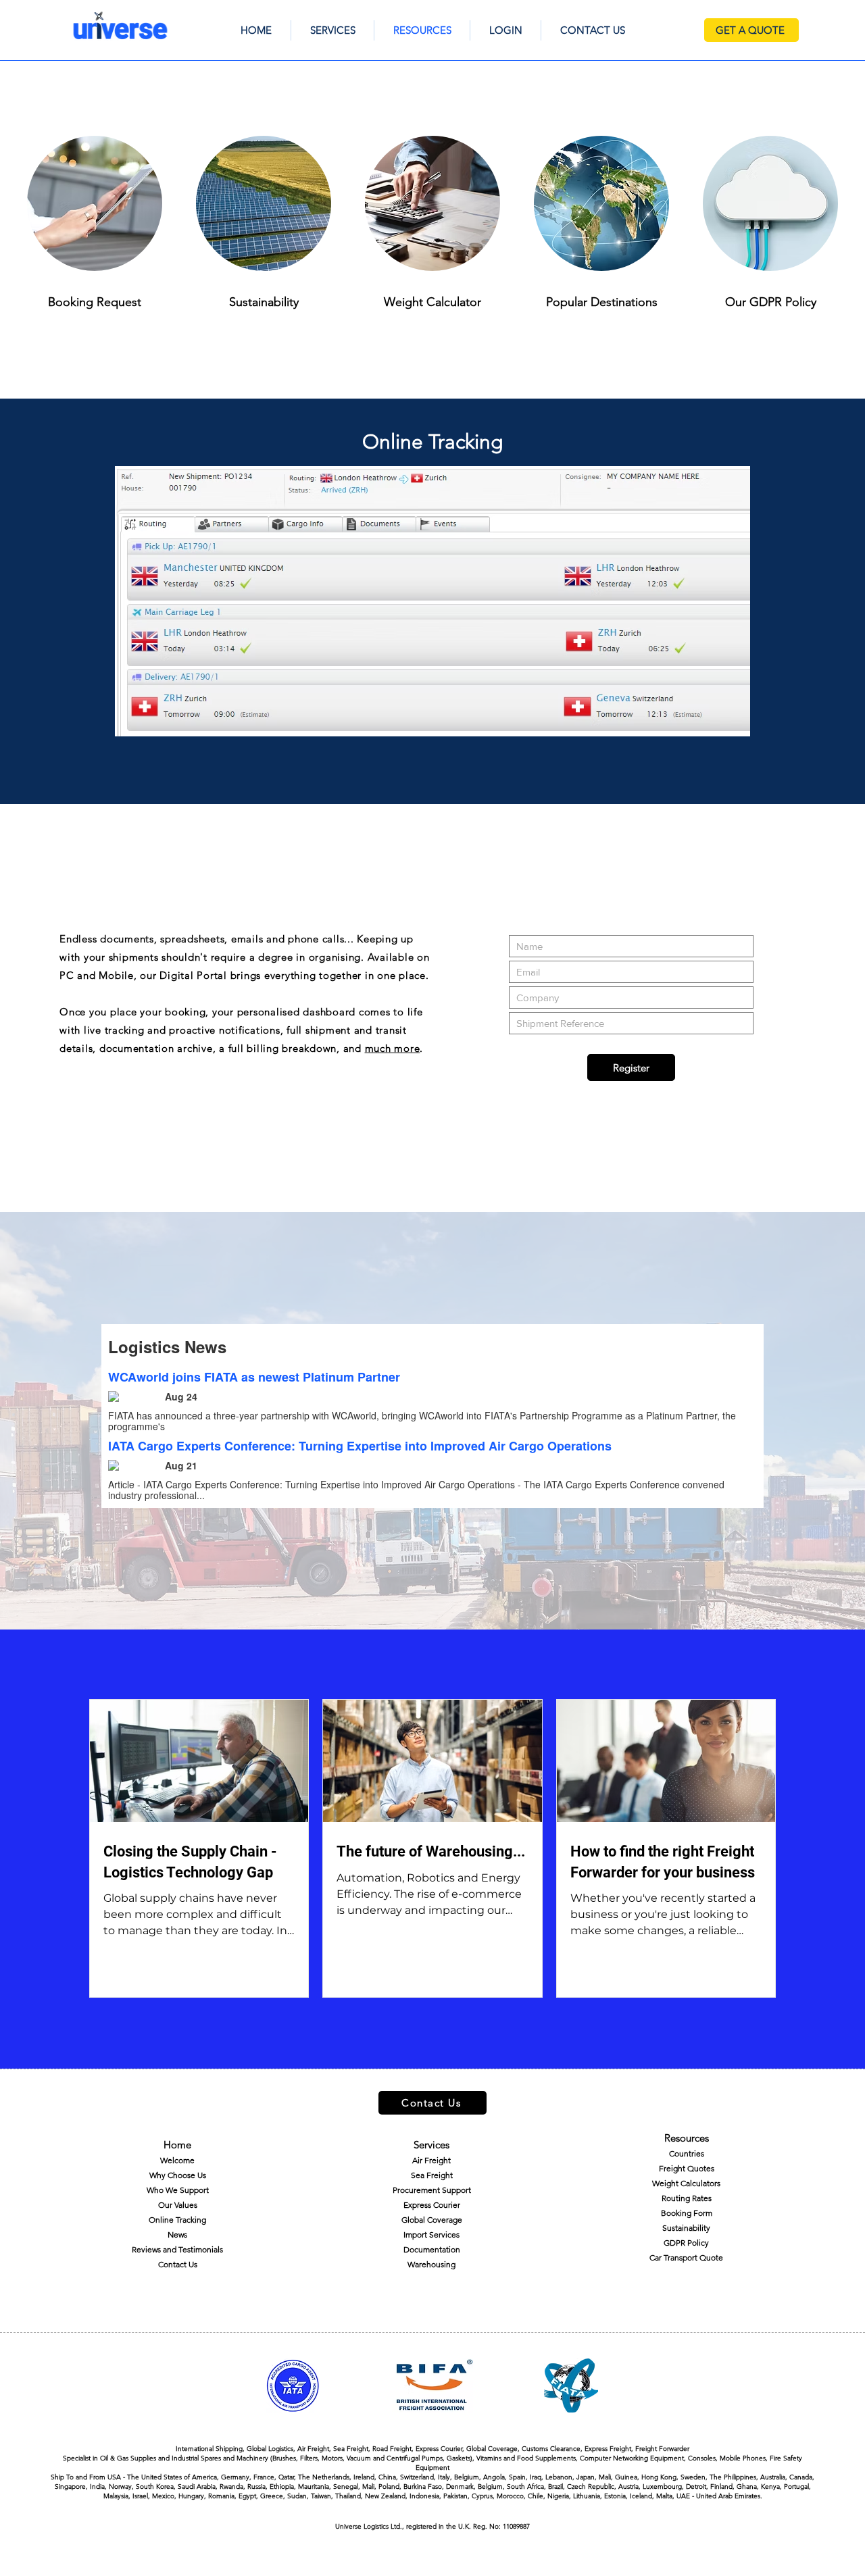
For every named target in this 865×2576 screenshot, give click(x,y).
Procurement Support (432, 2190)
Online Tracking (177, 2220)
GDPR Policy (686, 2243)
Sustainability (686, 2228)
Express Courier (432, 2205)
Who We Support (178, 2190)
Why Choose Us (178, 2175)
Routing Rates (687, 2198)
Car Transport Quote (686, 2257)
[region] (432, 601)
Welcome (177, 2160)
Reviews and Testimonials (177, 2249)
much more (393, 1048)
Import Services (431, 2234)
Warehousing (431, 2264)
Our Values (178, 2205)
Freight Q (676, 2168)
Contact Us (178, 2264)
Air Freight (431, 2160)
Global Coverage (432, 2220)
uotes (704, 2168)
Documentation (432, 2249)
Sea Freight (432, 2175)
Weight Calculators (686, 2183)
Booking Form (687, 2213)
